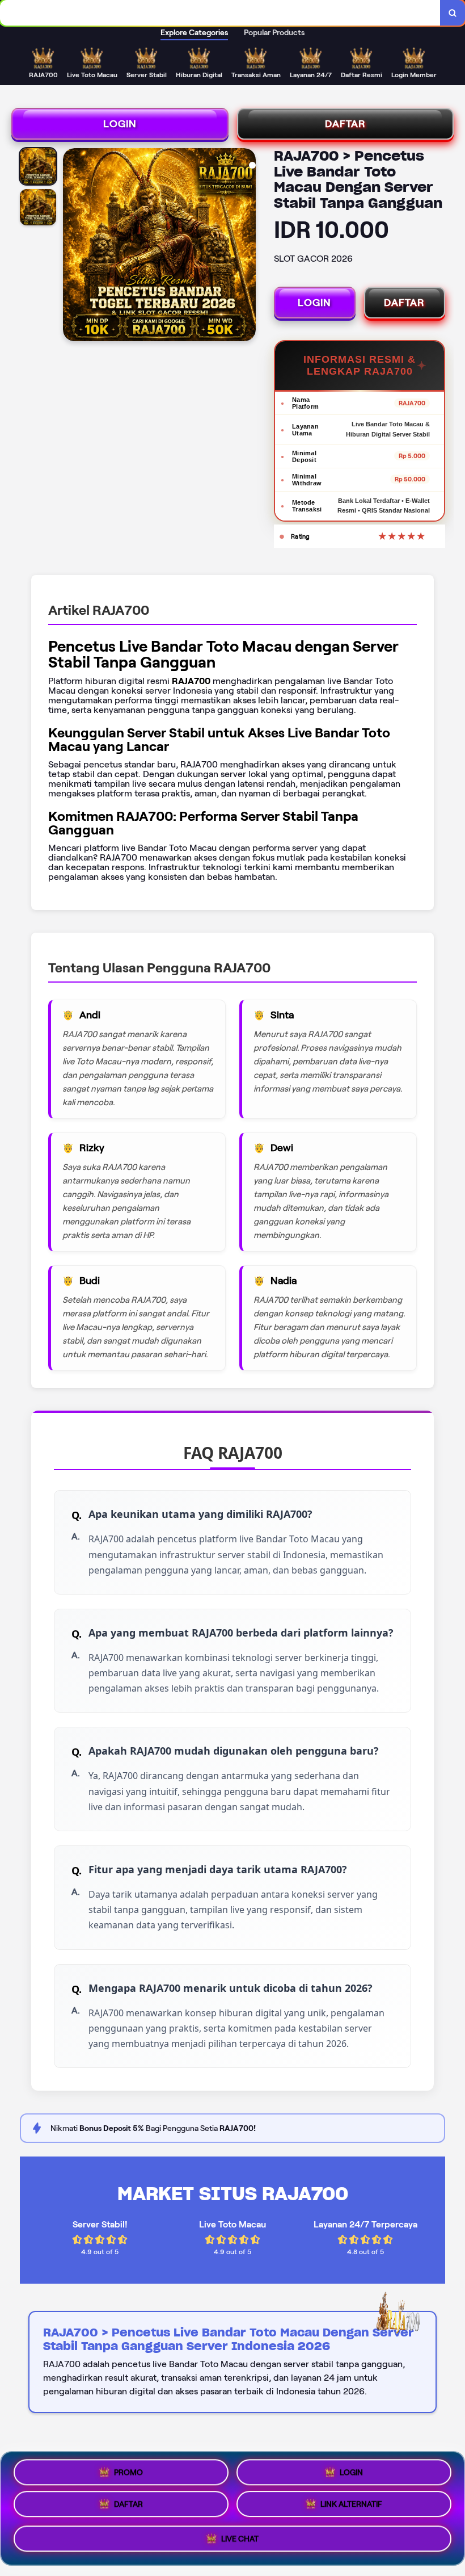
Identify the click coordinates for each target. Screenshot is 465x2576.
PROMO (128, 2472)
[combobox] (220, 13)
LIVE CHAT (240, 2542)
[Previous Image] (72, 246)
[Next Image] (247, 246)
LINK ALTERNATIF (351, 2508)
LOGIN (120, 124)
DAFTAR (345, 124)
